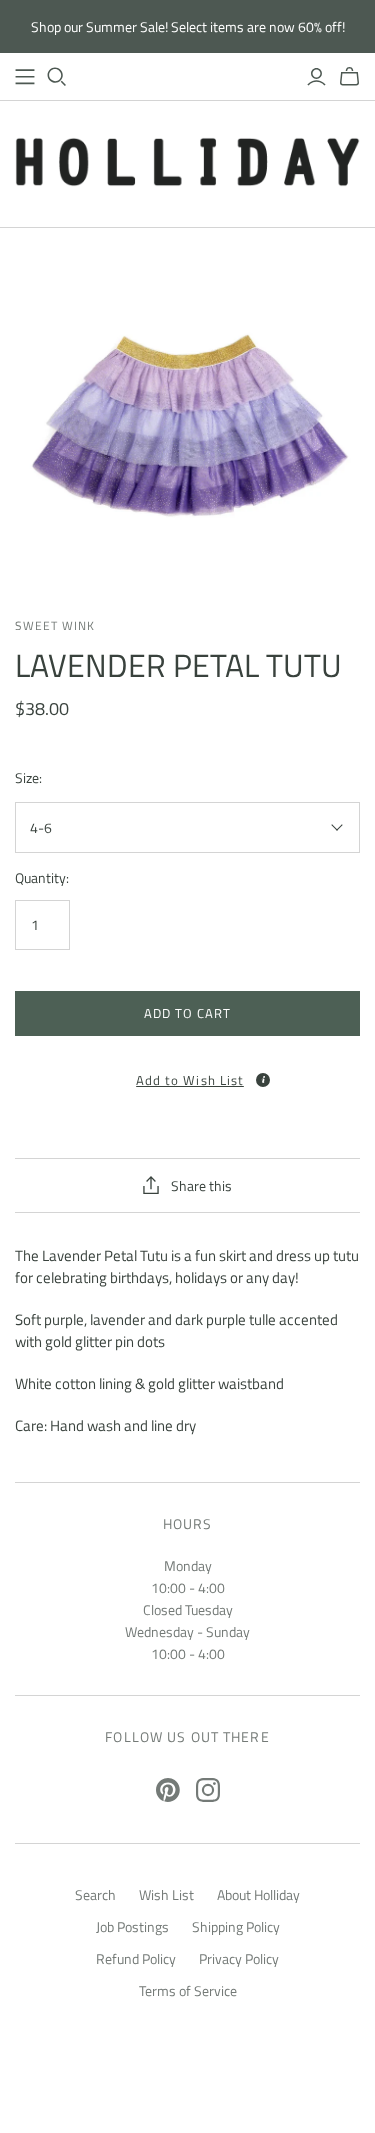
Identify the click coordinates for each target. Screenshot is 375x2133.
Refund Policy (136, 1958)
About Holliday (258, 1894)
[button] (187, 1073)
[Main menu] (25, 77)
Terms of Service (188, 1990)
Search (95, 1894)
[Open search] (57, 77)
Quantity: (42, 878)
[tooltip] (263, 1080)
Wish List (166, 1894)
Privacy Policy (239, 1958)
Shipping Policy (236, 1926)
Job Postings (132, 1926)
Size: (28, 778)
